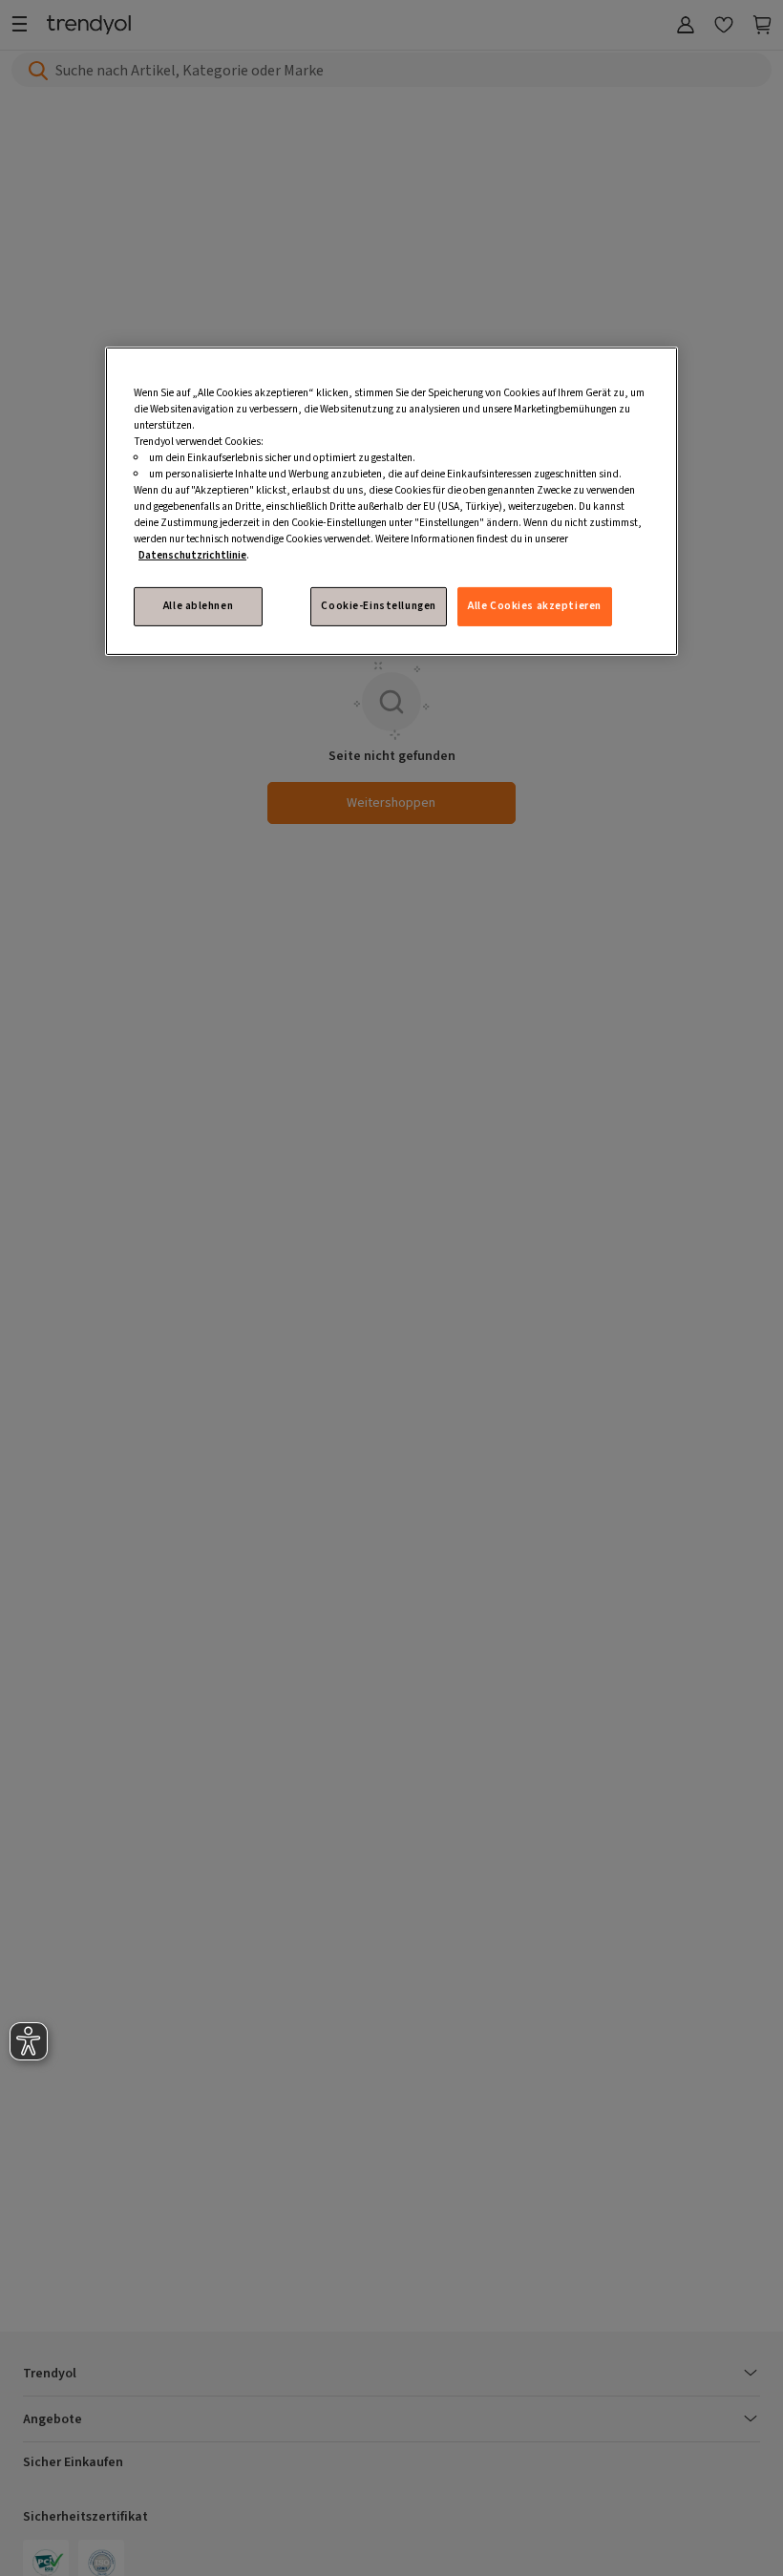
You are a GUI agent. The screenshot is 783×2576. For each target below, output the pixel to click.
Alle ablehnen (198, 606)
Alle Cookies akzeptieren (535, 606)
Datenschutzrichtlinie (192, 555)
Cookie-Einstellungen (378, 606)
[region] (391, 501)
